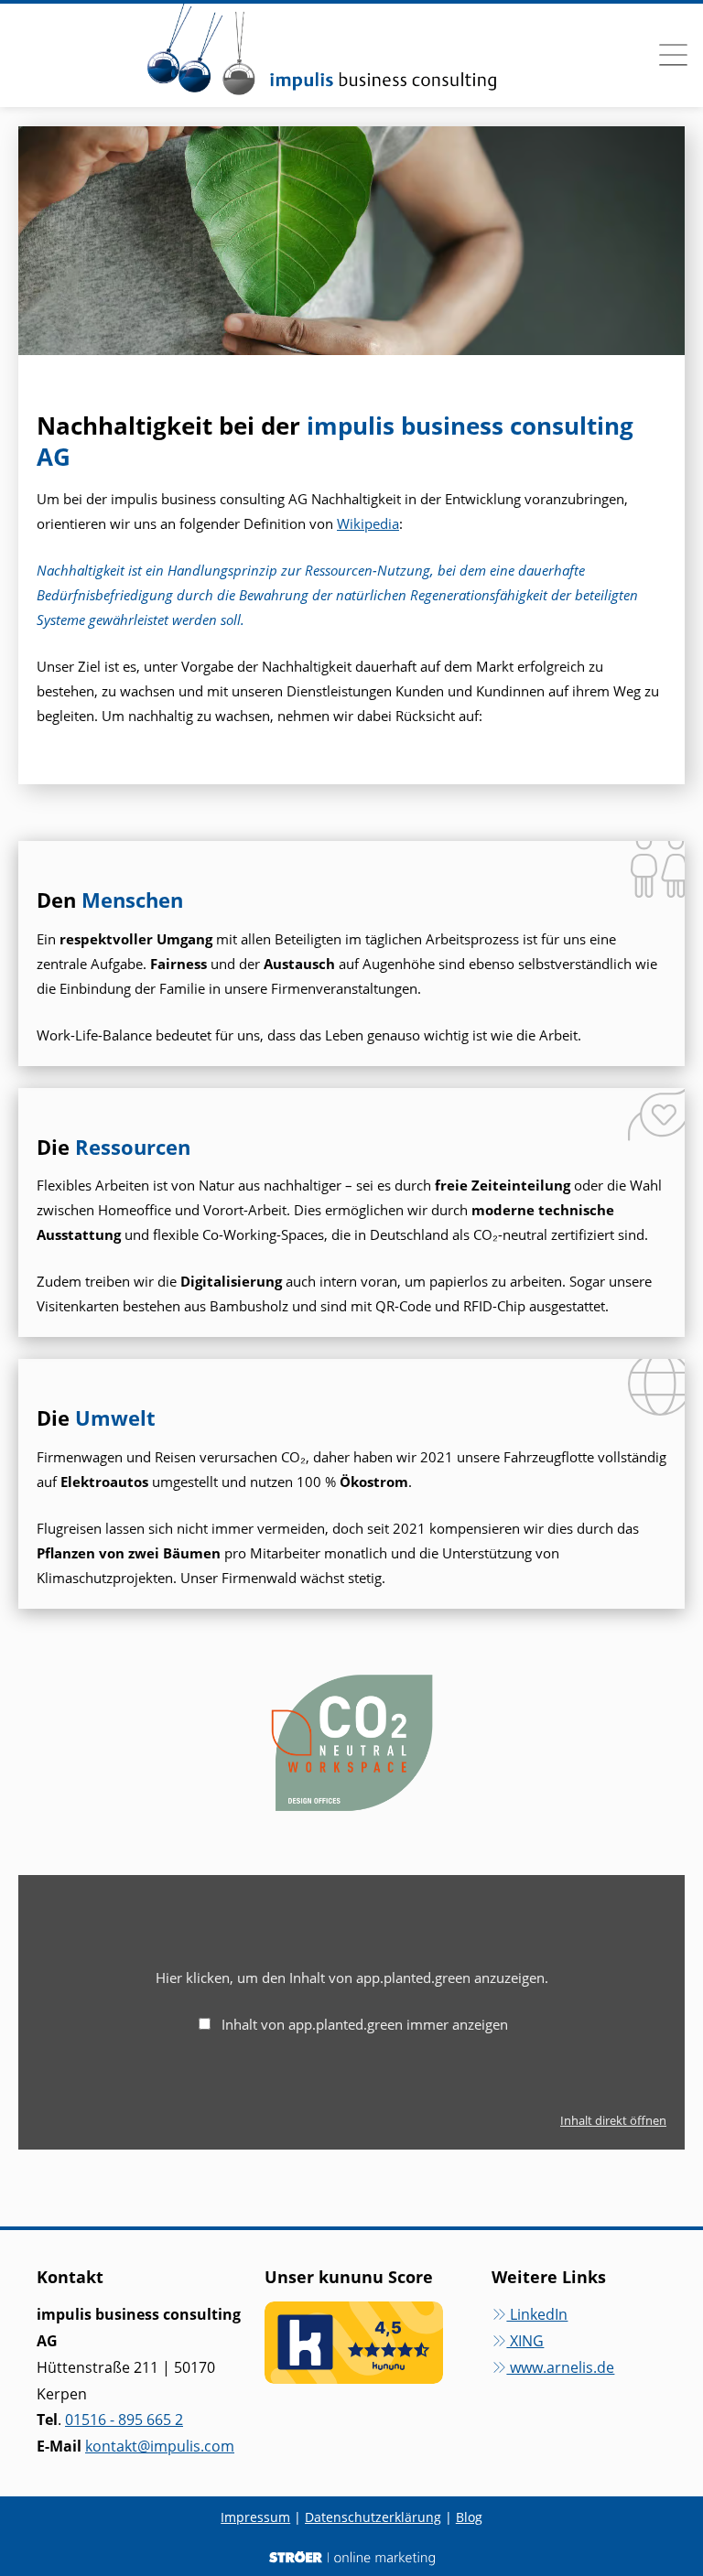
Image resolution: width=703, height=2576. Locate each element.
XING (525, 2341)
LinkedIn (537, 2314)
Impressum (255, 2517)
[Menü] (673, 55)
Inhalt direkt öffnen (613, 2120)
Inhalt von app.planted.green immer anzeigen (365, 2024)
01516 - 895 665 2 (124, 2420)
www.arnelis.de (560, 2367)
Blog (469, 2517)
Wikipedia (368, 523)
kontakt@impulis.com (160, 2446)
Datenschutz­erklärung (373, 2517)
